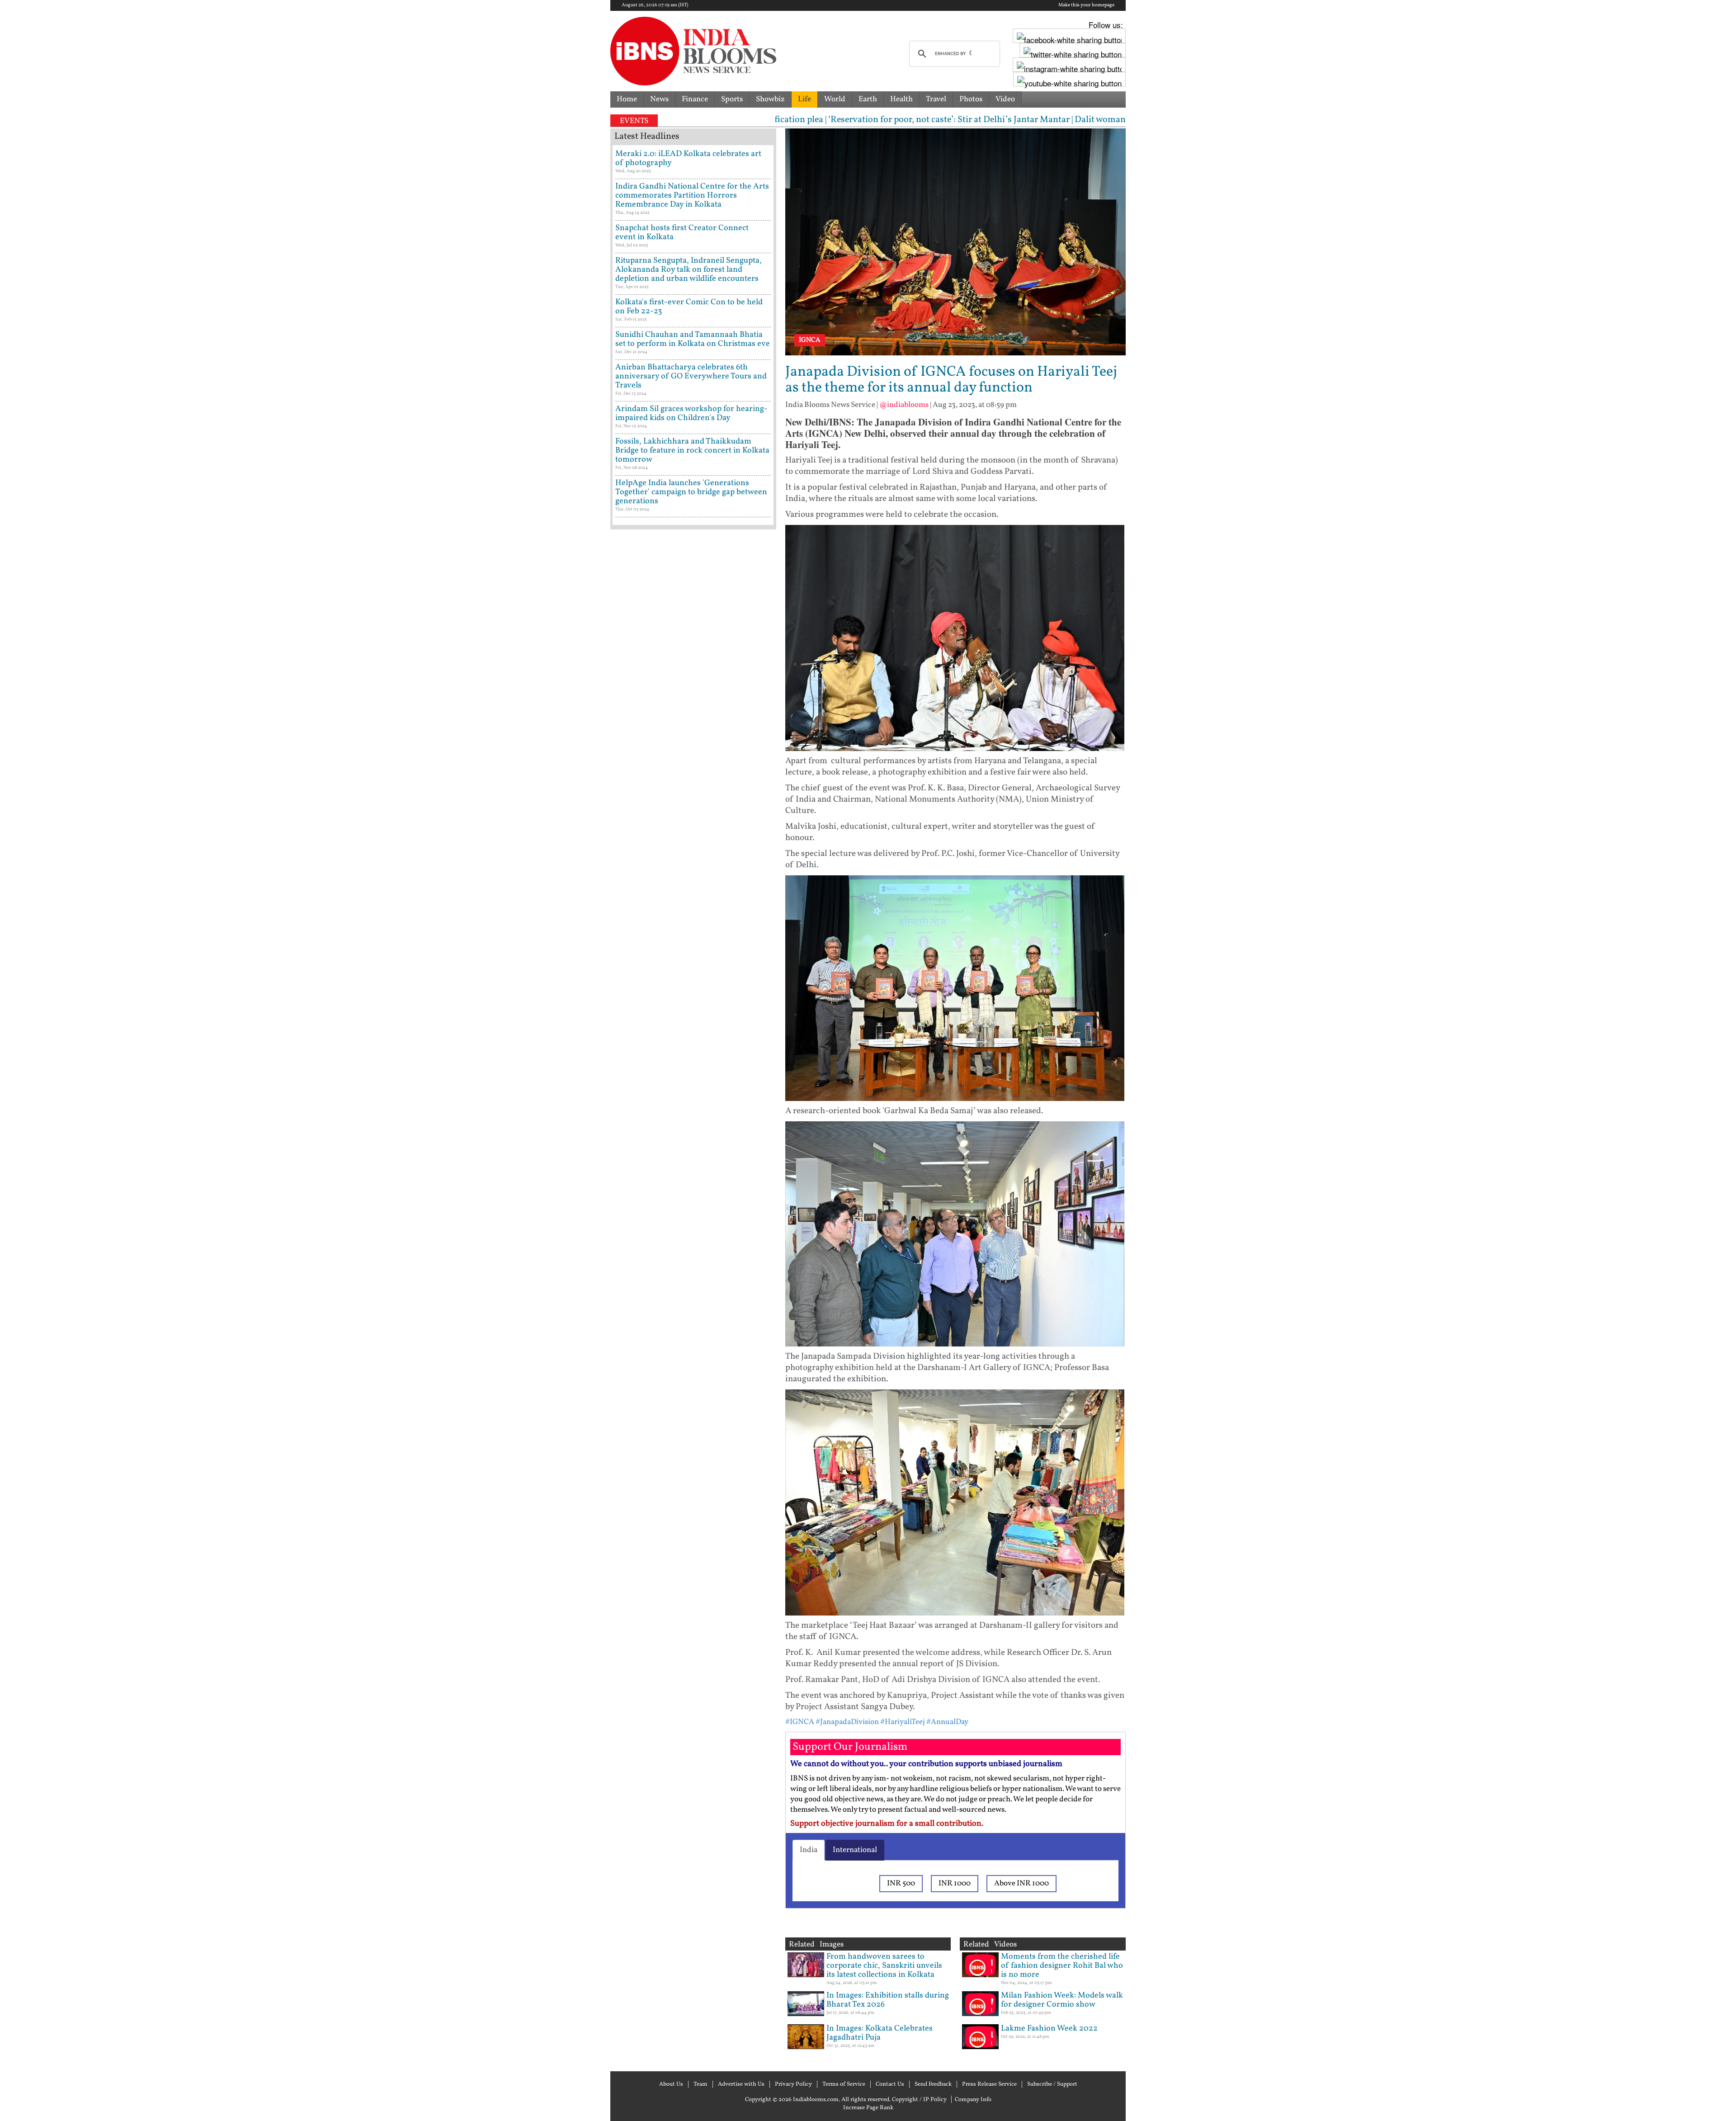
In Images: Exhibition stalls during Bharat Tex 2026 (888, 2000)
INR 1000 (955, 1883)
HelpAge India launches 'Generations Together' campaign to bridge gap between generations (691, 492)
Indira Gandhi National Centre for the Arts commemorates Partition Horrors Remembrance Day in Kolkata (692, 196)
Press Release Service (989, 2084)
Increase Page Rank (868, 2108)
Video (1005, 99)
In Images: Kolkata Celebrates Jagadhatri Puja (880, 2033)
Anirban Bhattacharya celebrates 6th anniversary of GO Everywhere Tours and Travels (691, 376)
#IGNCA (800, 1722)
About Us (671, 2084)
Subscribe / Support (1052, 2084)
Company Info (973, 2100)
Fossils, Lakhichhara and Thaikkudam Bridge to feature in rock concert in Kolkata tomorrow (692, 451)
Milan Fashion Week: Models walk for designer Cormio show (1062, 2000)
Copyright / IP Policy (919, 2100)
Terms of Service (844, 2084)
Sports (732, 99)
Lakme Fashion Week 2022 (1049, 2029)
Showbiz (770, 99)
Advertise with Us (741, 2084)
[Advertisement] (693, 920)
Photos (971, 99)
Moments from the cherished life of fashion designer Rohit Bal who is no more (1062, 1966)
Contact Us (890, 2084)
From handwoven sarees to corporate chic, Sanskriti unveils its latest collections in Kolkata (884, 1966)
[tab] (809, 1850)
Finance (695, 99)
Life (804, 99)
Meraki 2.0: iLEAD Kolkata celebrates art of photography (688, 158)
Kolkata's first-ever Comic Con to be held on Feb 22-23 (689, 307)
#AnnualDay (947, 1722)
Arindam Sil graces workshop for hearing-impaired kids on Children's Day (691, 413)
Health (901, 99)
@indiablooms (904, 405)
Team (701, 2084)
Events (634, 121)
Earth (868, 99)
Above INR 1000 (1021, 1883)
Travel (936, 99)
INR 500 (901, 1883)
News (659, 99)
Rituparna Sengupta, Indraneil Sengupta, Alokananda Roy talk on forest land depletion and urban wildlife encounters (689, 270)
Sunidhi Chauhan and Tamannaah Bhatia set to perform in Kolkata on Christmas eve (693, 339)
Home (627, 99)
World (835, 99)
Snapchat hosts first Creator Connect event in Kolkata (682, 233)
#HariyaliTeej (903, 1722)
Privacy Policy (793, 2084)
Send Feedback (933, 2084)
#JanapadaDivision (847, 1722)
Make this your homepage (1086, 5)
